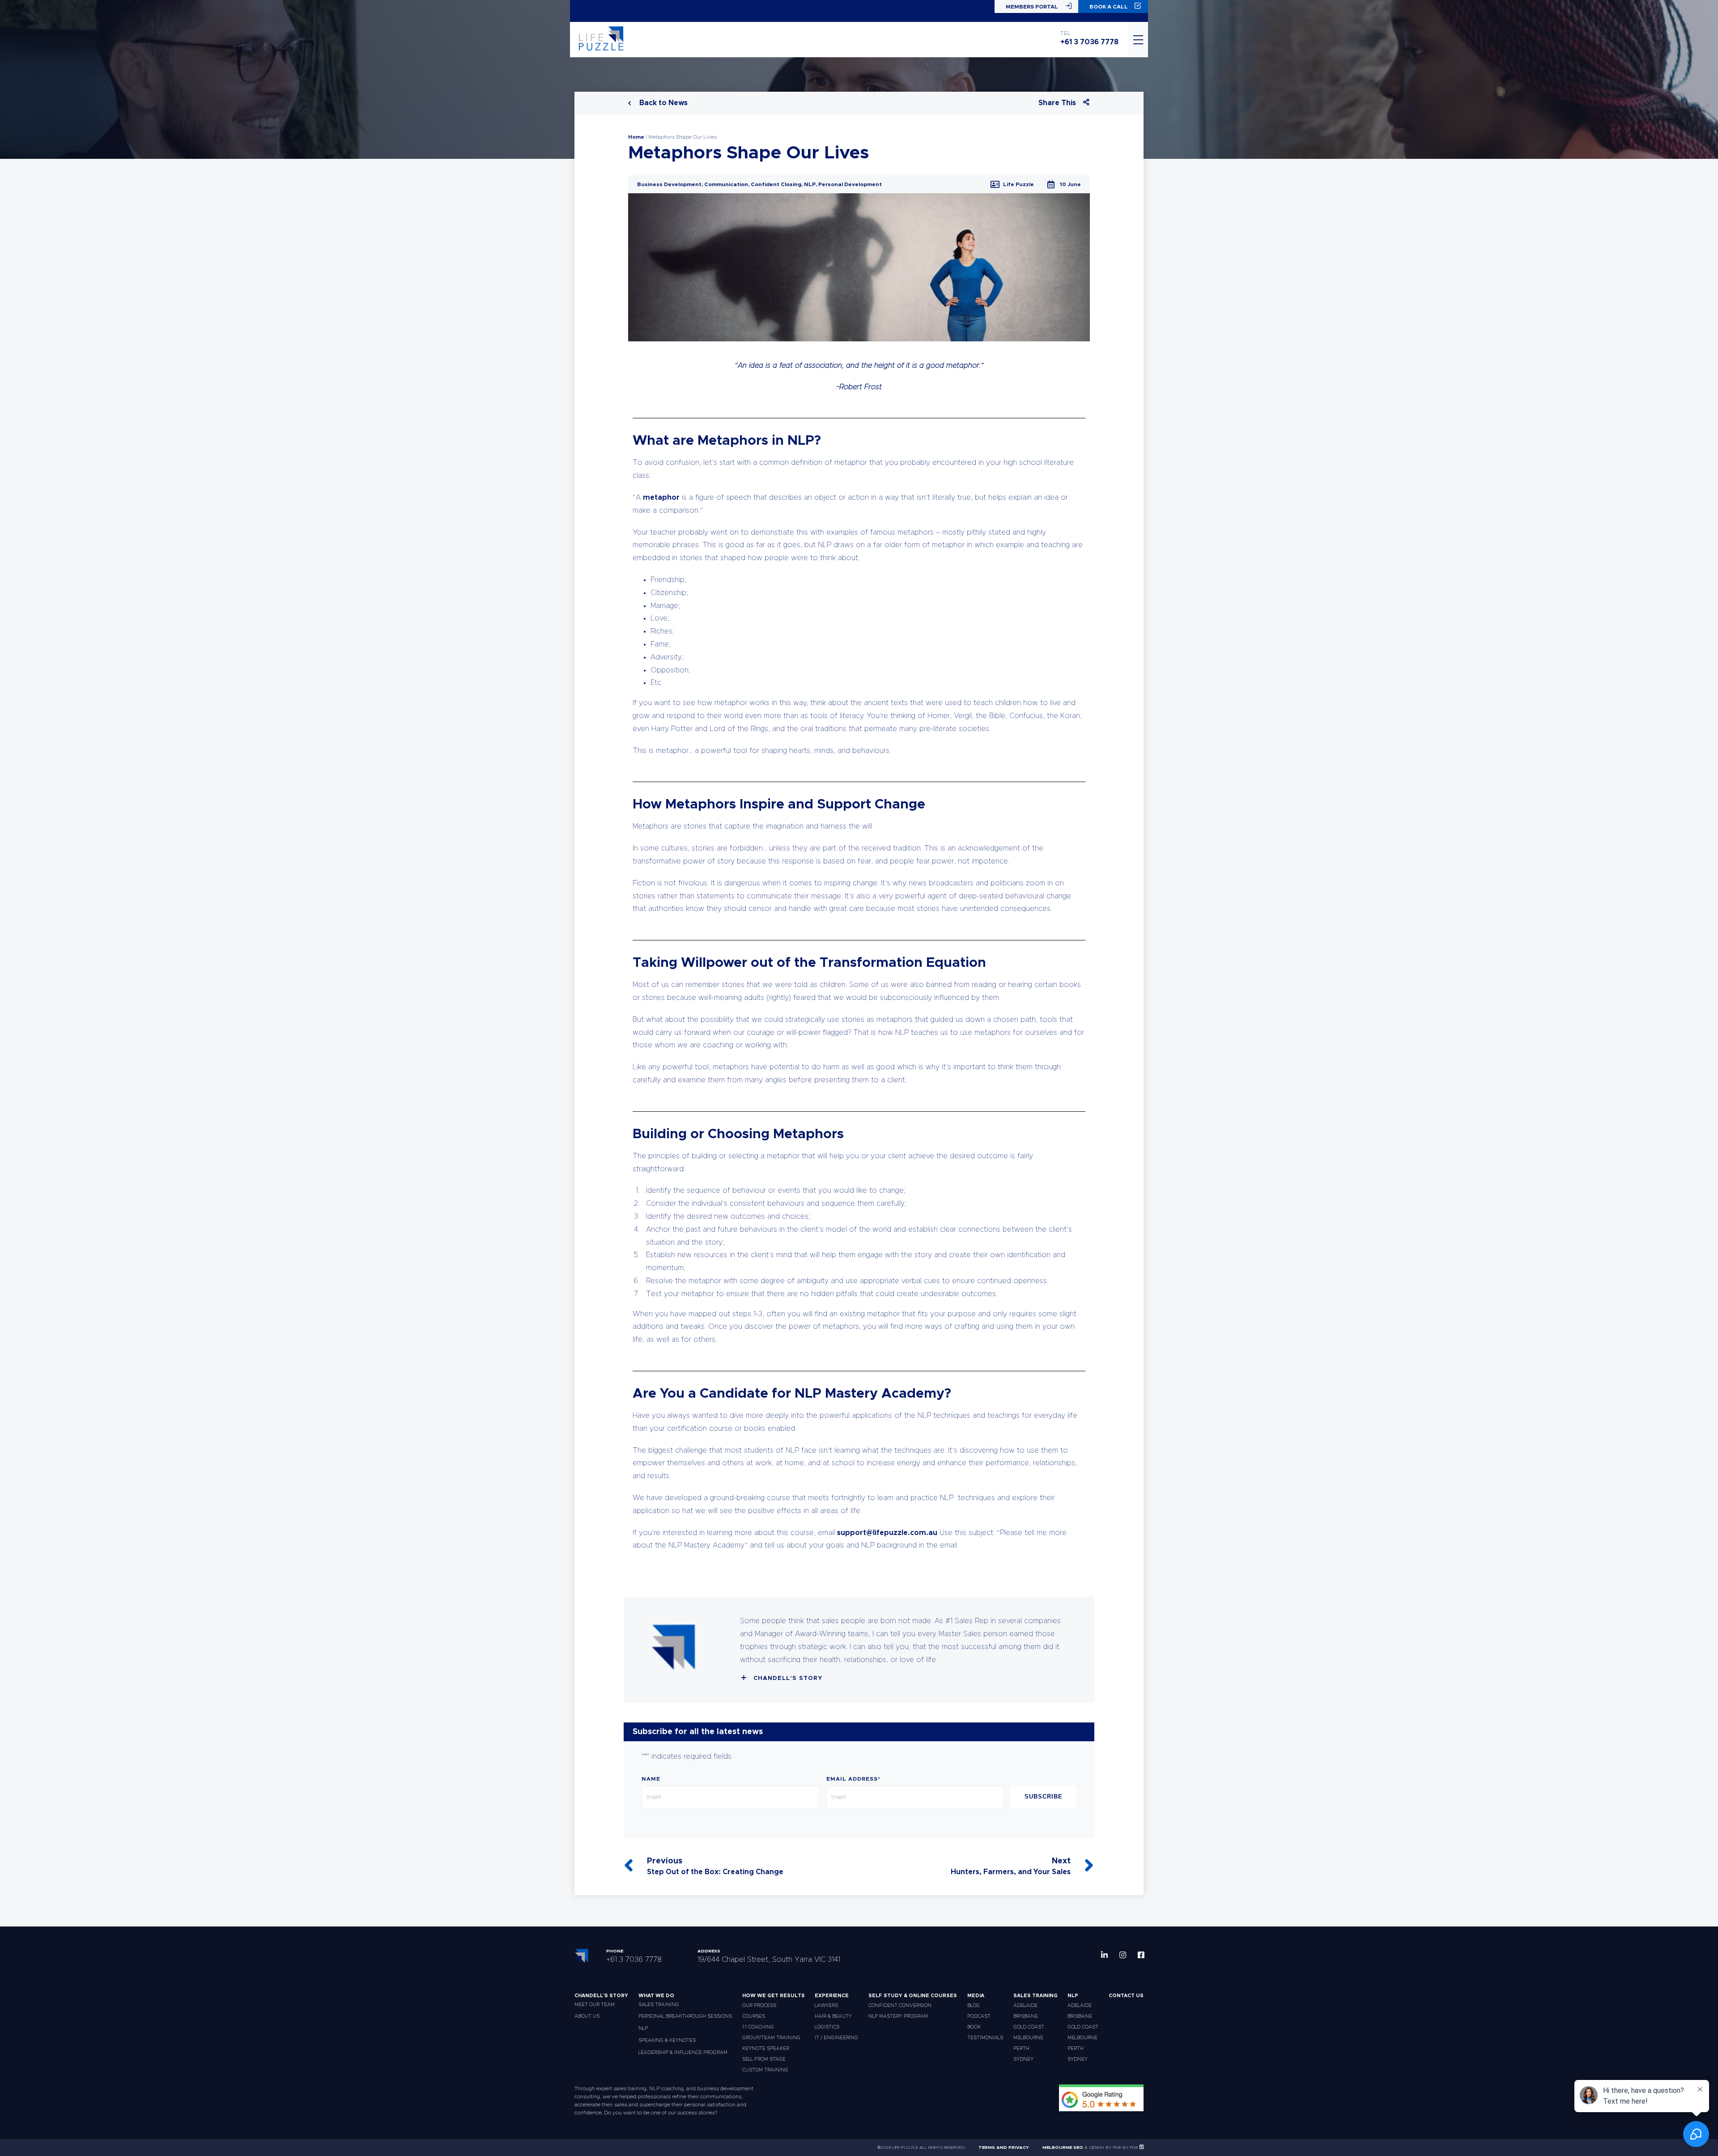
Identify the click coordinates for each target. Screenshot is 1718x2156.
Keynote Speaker (766, 2048)
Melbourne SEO (1063, 2147)
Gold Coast (1029, 2027)
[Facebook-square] (1141, 1955)
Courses (754, 2016)
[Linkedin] (1104, 1955)
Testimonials (985, 2038)
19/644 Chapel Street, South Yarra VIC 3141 (769, 1960)
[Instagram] (1123, 1955)
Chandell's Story (788, 1678)
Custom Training (765, 2070)
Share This (1057, 103)
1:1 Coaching (758, 2027)
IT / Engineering (836, 2038)
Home (636, 137)
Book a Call (1109, 7)
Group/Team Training (771, 2038)
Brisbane (1026, 2016)
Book (974, 2027)
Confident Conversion (900, 2005)
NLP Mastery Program (898, 2016)
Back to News (663, 103)
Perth (1021, 2048)
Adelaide (1025, 2005)
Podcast (979, 2016)
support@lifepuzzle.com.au (887, 1533)
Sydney (1023, 2059)
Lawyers (826, 2005)
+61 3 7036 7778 (1089, 42)
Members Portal (1032, 7)
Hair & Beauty (833, 2016)
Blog (974, 2005)
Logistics (827, 2027)
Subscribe (1044, 1797)
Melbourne (1028, 2038)
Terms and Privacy (1004, 2147)
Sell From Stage (764, 2059)
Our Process (759, 2005)
